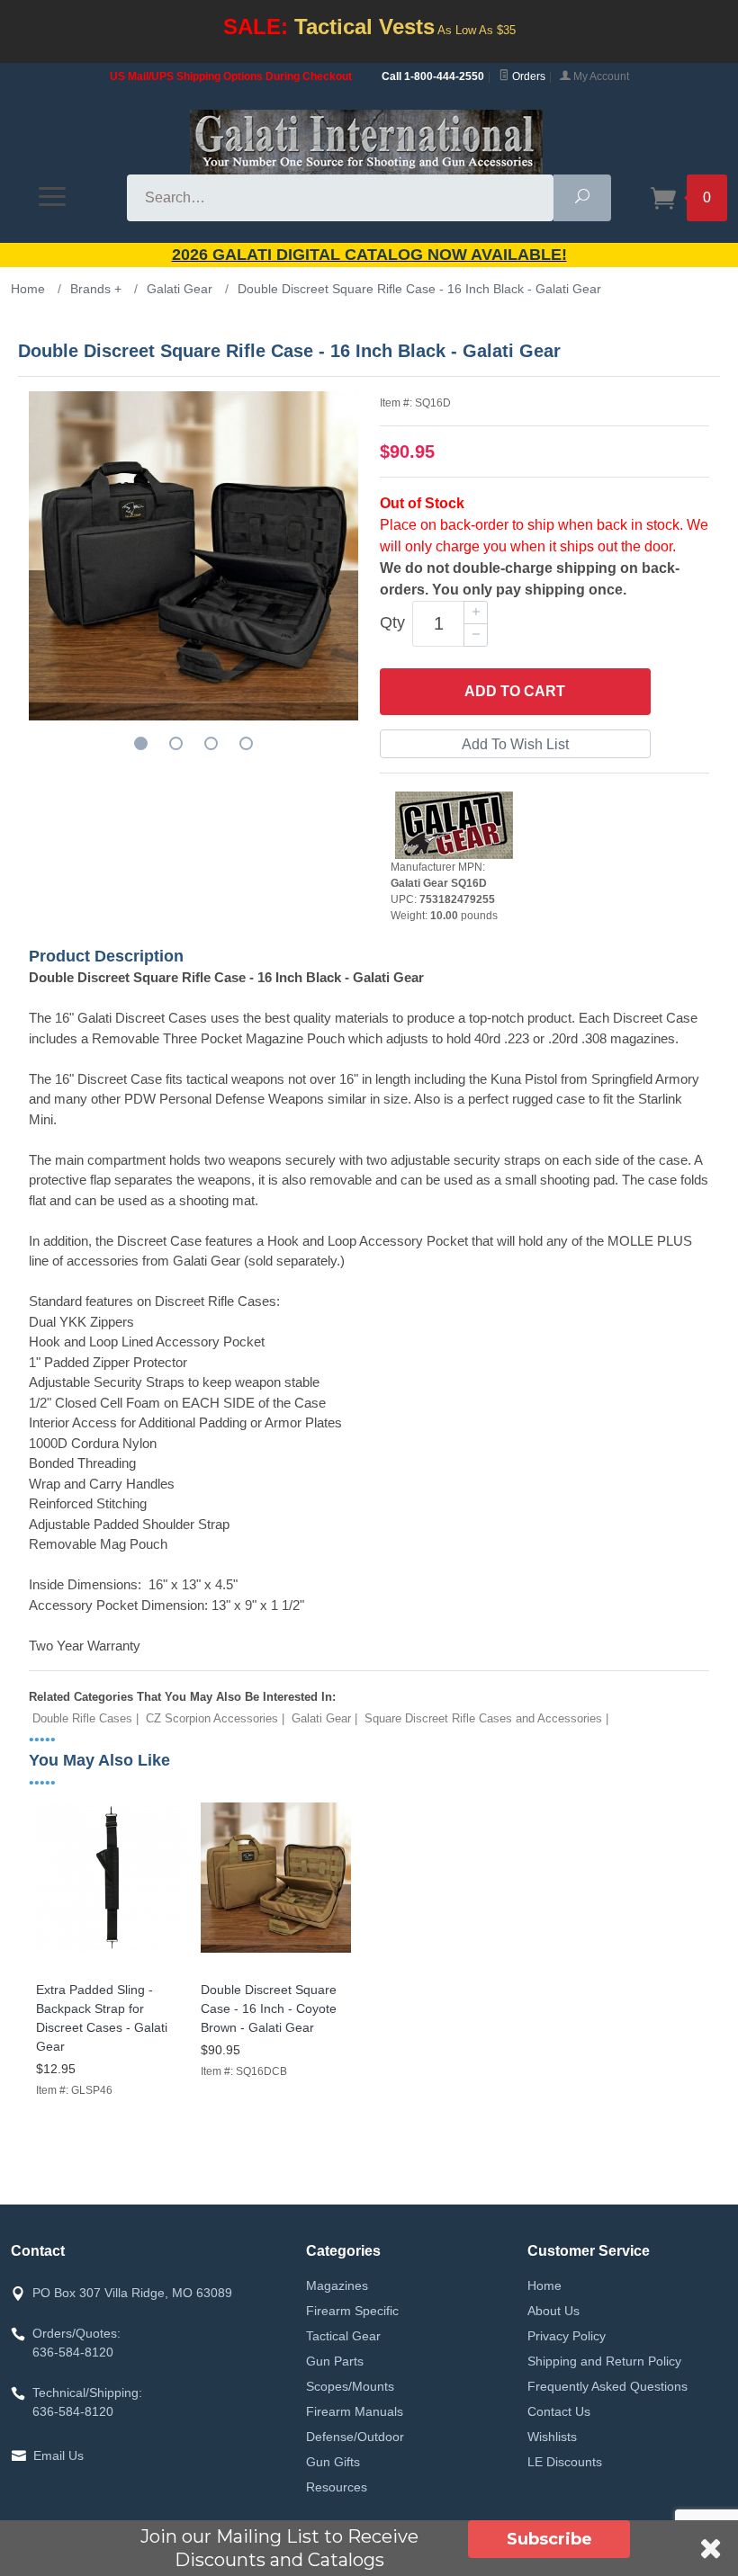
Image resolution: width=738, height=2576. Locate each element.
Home (544, 2285)
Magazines (337, 2285)
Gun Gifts (333, 2462)
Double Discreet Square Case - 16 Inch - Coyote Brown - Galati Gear (269, 2008)
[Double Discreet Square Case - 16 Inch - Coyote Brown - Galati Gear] (276, 1953)
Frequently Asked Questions (607, 2386)
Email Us (58, 2455)
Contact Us (559, 2411)
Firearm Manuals (355, 2411)
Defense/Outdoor (355, 2437)
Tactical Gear (343, 2336)
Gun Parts (335, 2361)
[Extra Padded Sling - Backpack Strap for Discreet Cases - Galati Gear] (111, 1953)
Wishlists (552, 2437)
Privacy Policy (567, 2336)
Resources (337, 2487)
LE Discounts (565, 2462)
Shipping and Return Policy (604, 2361)
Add (515, 691)
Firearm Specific (352, 2311)
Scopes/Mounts (350, 2386)
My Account (600, 76)
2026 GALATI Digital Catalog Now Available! (369, 255)
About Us (553, 2311)
